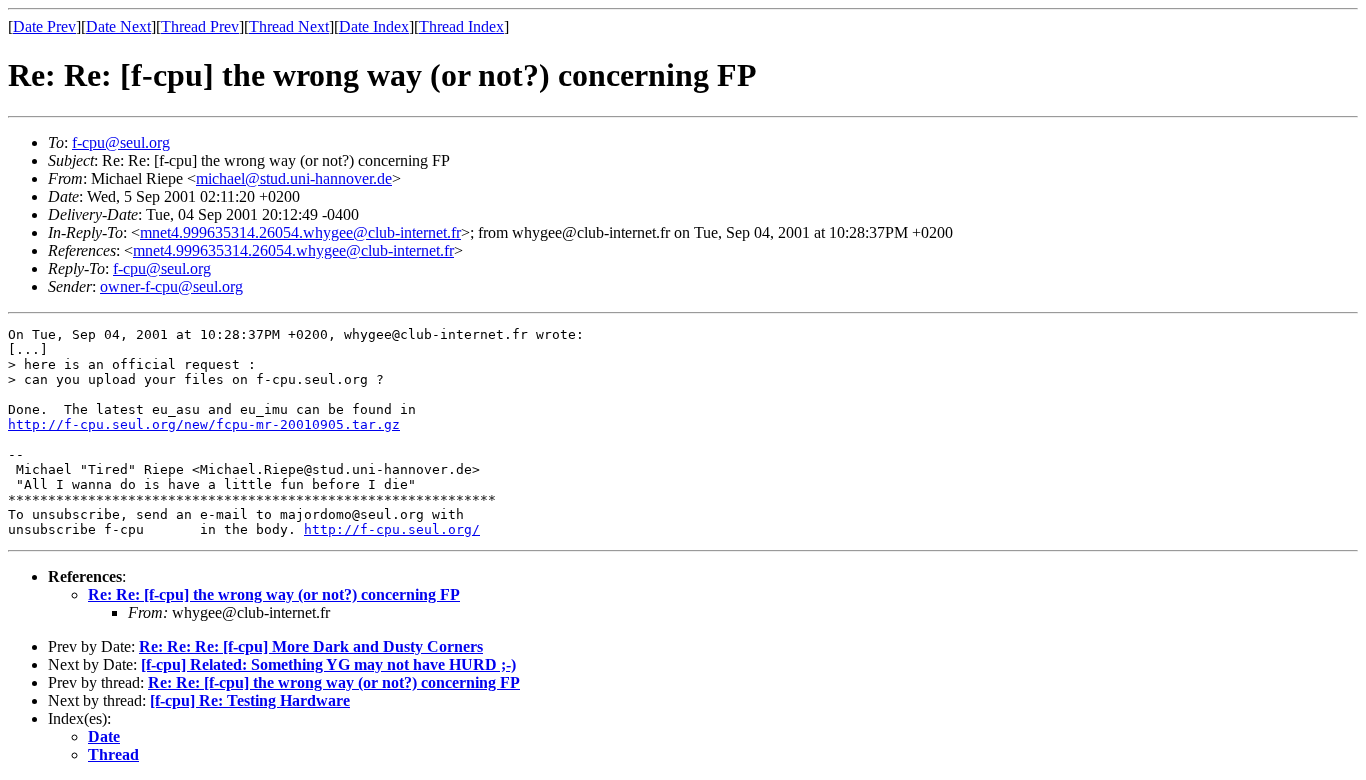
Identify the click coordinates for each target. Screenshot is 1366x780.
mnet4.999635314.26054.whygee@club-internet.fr (300, 232)
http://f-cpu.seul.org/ (392, 529)
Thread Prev (200, 26)
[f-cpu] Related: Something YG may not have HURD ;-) (328, 664)
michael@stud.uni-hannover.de (294, 178)
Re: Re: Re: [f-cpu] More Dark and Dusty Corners (311, 646)
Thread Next (289, 26)
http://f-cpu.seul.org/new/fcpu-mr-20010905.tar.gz (204, 424)
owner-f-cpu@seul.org (171, 286)
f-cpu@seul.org (121, 142)
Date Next (118, 26)
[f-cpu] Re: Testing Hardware (250, 700)
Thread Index (461, 26)
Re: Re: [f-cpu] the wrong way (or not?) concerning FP (274, 594)
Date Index (374, 26)
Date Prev (44, 26)
